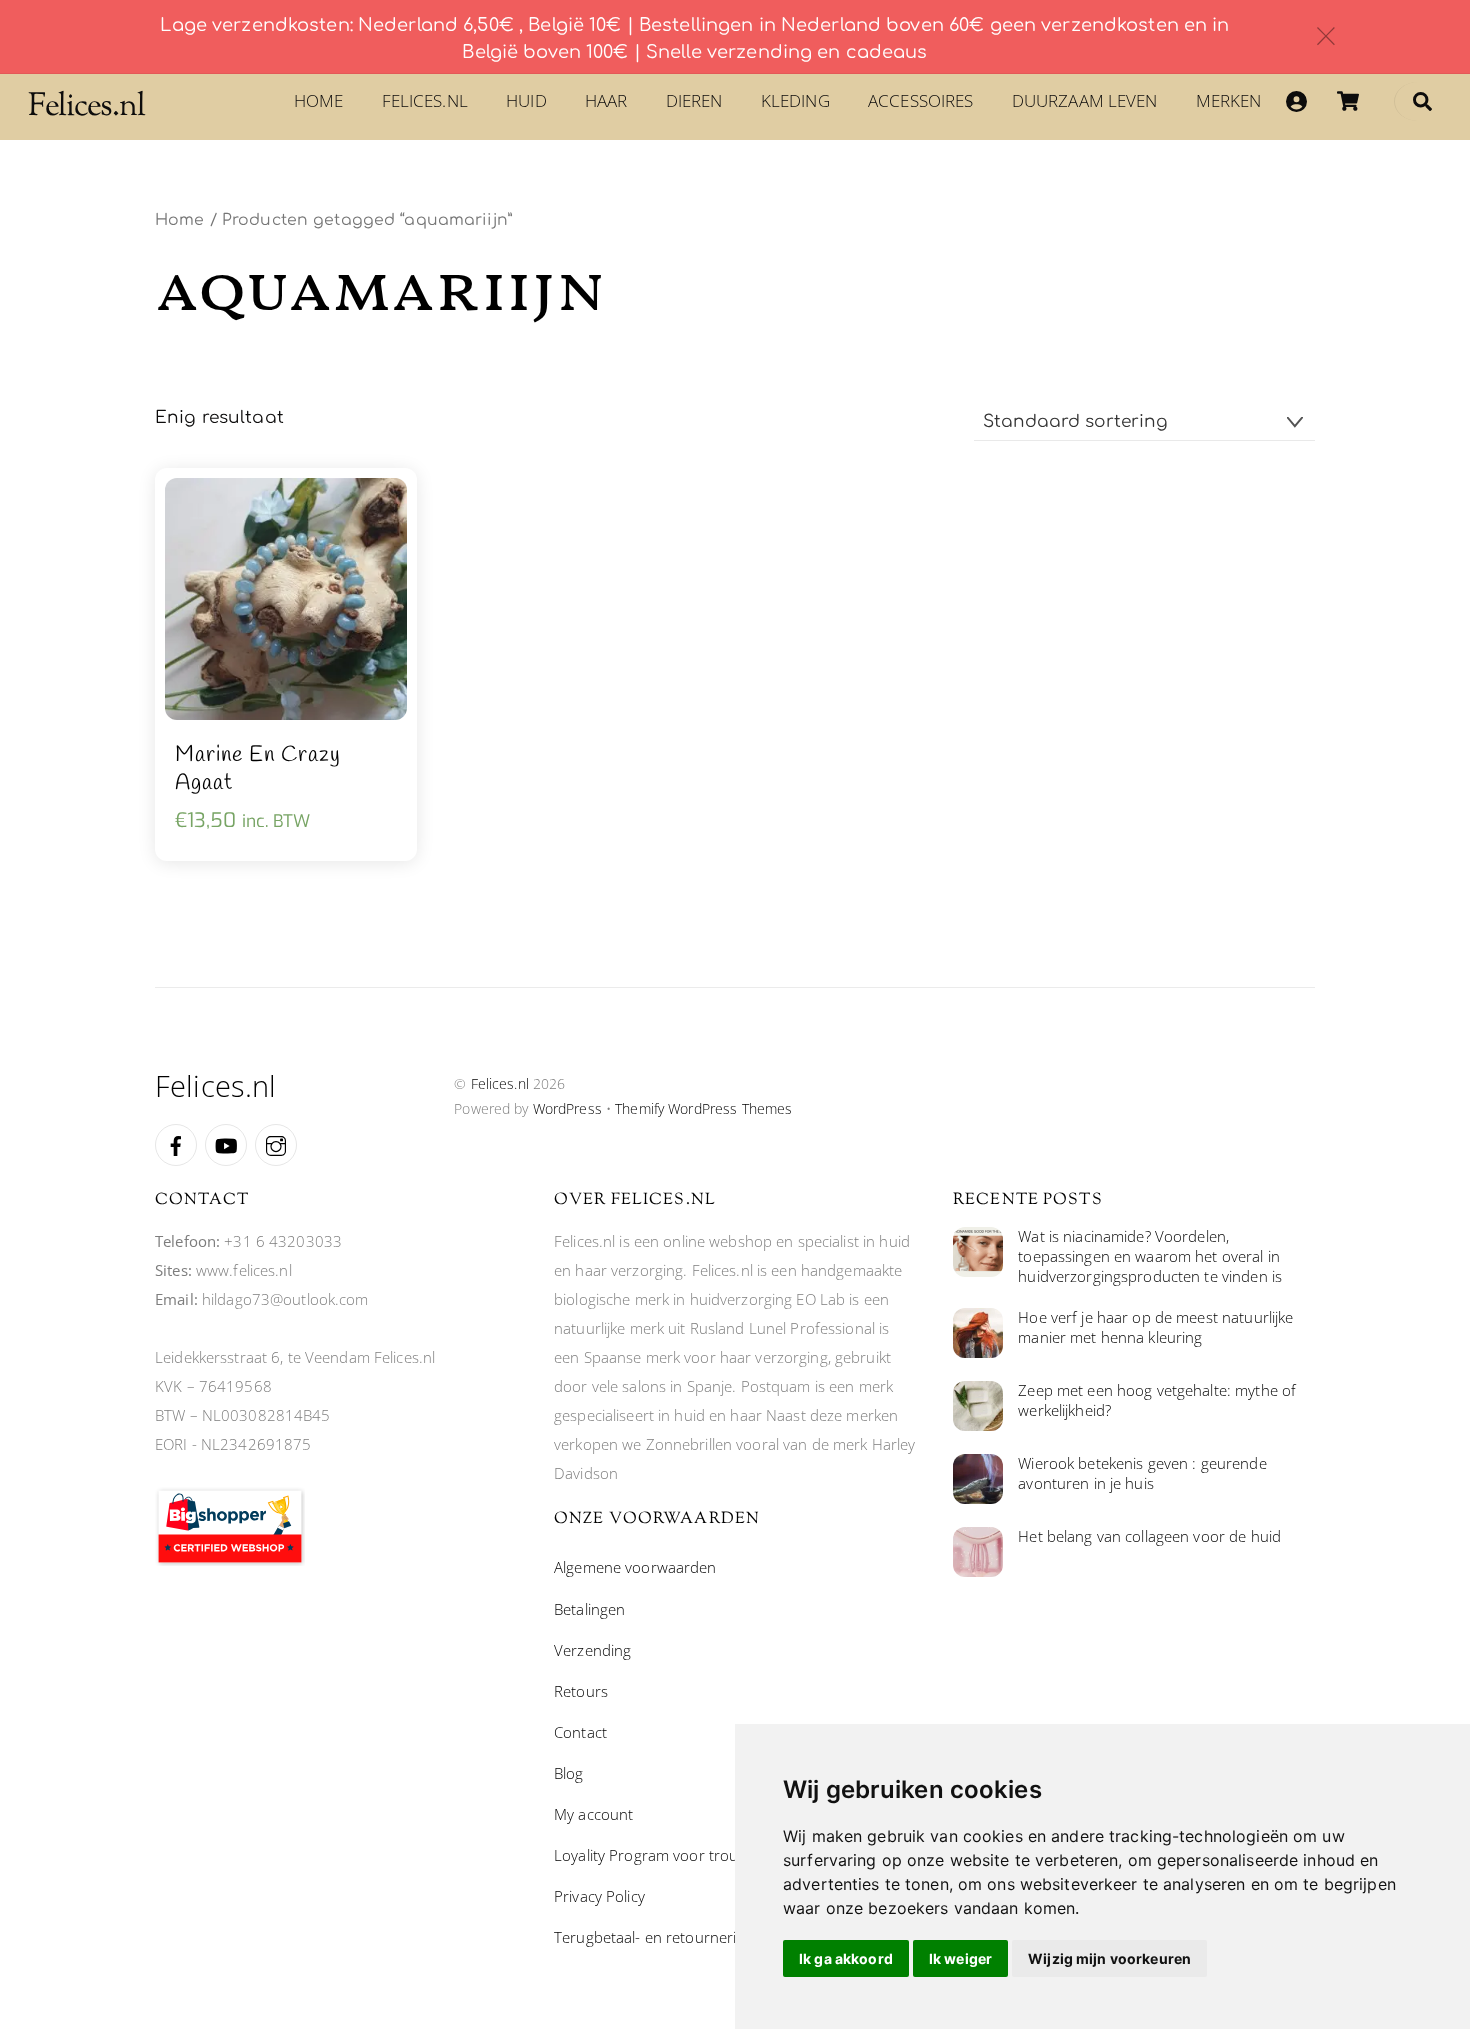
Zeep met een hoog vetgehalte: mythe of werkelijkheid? (1157, 1400)
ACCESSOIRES (920, 100)
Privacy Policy (599, 1896)
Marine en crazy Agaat (258, 769)
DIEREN (694, 100)
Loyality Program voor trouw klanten (678, 1855)
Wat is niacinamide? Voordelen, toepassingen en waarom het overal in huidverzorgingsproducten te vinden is (1150, 1256)
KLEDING (795, 100)
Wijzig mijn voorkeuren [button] (1109, 1958)
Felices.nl (425, 100)
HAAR (606, 100)
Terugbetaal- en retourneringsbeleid (677, 1937)
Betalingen (589, 1609)
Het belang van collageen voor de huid (1149, 1536)
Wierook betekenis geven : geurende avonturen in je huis (1142, 1473)
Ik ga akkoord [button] (846, 1958)
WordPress (567, 1108)
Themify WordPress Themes (703, 1108)
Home (319, 100)
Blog (569, 1773)
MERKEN (1229, 100)
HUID (526, 100)
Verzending (592, 1650)
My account (593, 1814)
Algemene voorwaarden (635, 1567)
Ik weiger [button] (960, 1958)
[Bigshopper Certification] (230, 1560)
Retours (581, 1691)
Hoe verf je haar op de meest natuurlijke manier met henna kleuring (1155, 1327)
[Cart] (1348, 101)
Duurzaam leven (1085, 100)
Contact (580, 1732)
